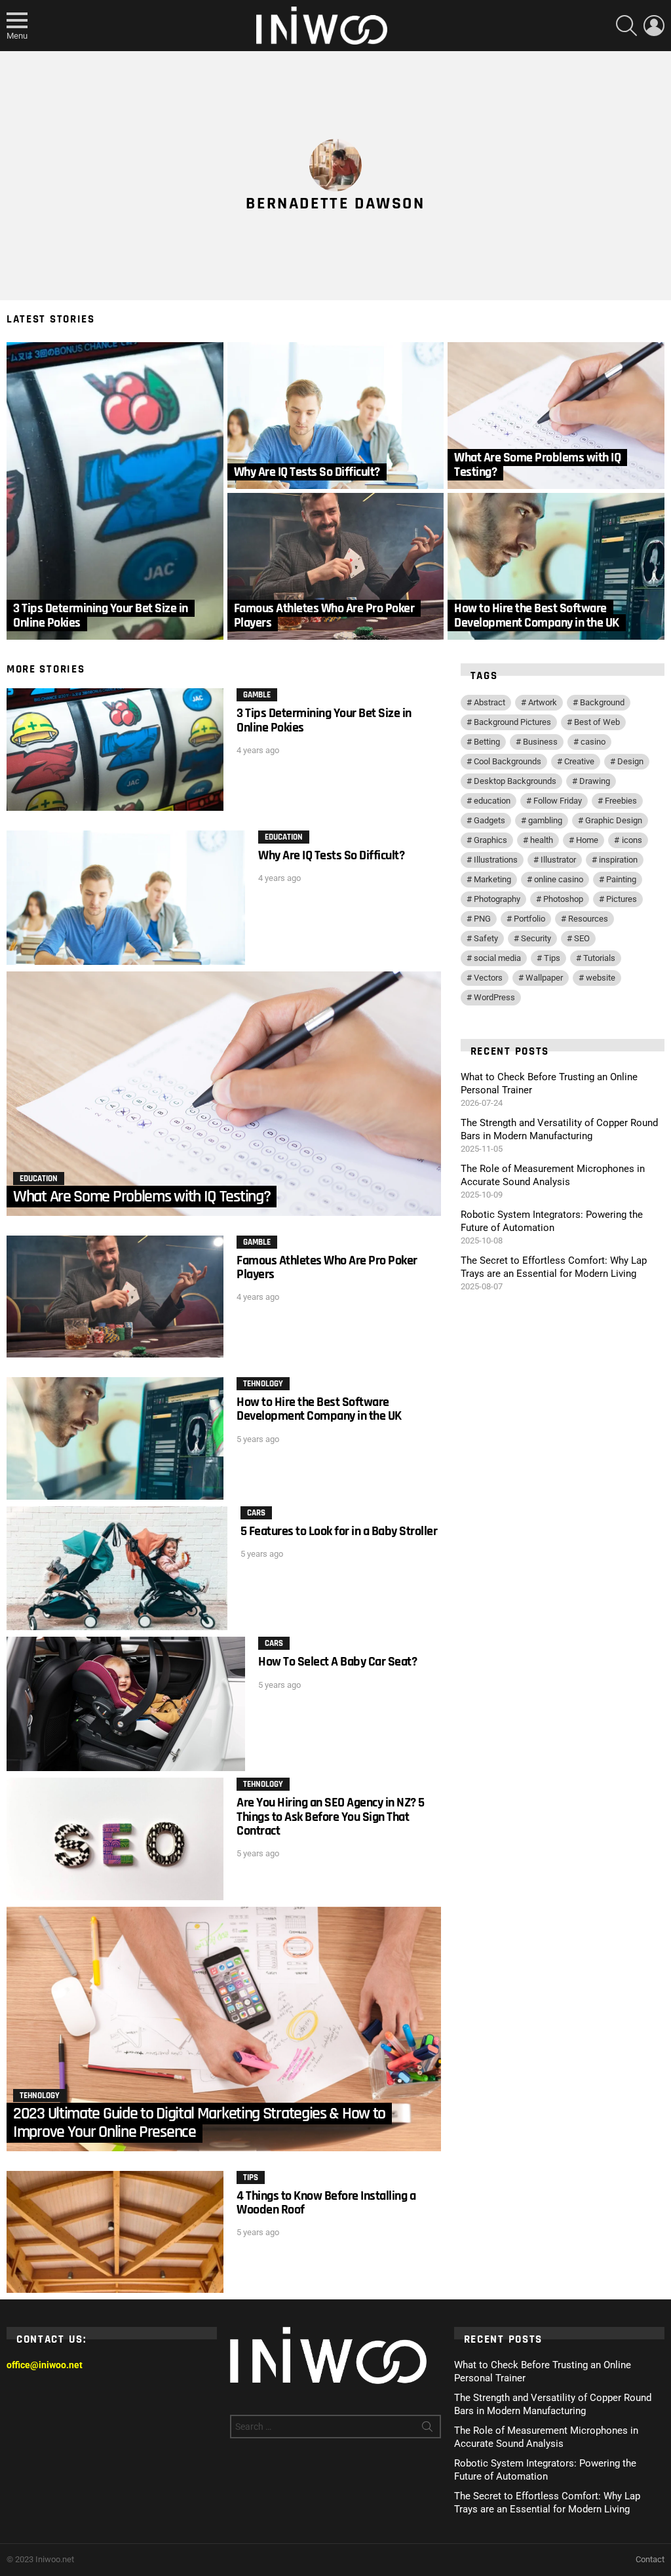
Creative (579, 761)
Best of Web (597, 722)
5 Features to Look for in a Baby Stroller (339, 1531)
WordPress (494, 997)
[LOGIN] (654, 26)
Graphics (490, 840)
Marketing (492, 879)
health (542, 840)
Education (284, 837)
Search (427, 2429)
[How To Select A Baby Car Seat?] (126, 1704)
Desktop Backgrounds (515, 781)
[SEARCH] (626, 26)
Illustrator (558, 860)
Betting (487, 742)
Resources (588, 919)
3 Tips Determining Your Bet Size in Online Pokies (324, 720)
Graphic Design (614, 820)
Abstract (489, 702)
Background (602, 702)
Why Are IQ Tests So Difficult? (331, 855)
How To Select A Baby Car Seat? (337, 1662)
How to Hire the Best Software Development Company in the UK (319, 1409)
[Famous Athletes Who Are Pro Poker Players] (336, 566)
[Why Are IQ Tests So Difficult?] (336, 416)
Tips (251, 2177)
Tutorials (599, 958)
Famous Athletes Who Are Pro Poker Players (327, 1267)
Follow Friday (558, 801)
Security (536, 938)
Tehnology (263, 1384)
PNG (482, 919)
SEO (582, 938)
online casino (559, 879)
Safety (486, 938)
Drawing (595, 781)
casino (593, 742)
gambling (545, 820)
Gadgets (489, 820)
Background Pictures (512, 722)
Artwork (543, 702)
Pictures (622, 899)
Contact (650, 2559)
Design (630, 761)
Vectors (488, 978)
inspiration (618, 860)
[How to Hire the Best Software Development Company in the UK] (556, 566)
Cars (256, 1513)
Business (540, 742)
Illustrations (496, 860)
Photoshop (563, 899)
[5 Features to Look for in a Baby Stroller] (117, 1569)
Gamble (257, 695)
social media (497, 958)
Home (587, 840)
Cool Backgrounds (508, 761)
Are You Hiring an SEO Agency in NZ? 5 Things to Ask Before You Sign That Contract (331, 1817)
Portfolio (529, 919)
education (492, 801)
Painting (621, 879)
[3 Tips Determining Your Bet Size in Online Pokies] (115, 491)
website (601, 978)
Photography (497, 899)
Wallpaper (544, 978)
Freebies (621, 801)
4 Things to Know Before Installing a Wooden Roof (326, 2203)
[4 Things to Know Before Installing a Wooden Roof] (115, 2232)
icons (632, 840)
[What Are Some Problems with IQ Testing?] (556, 416)
